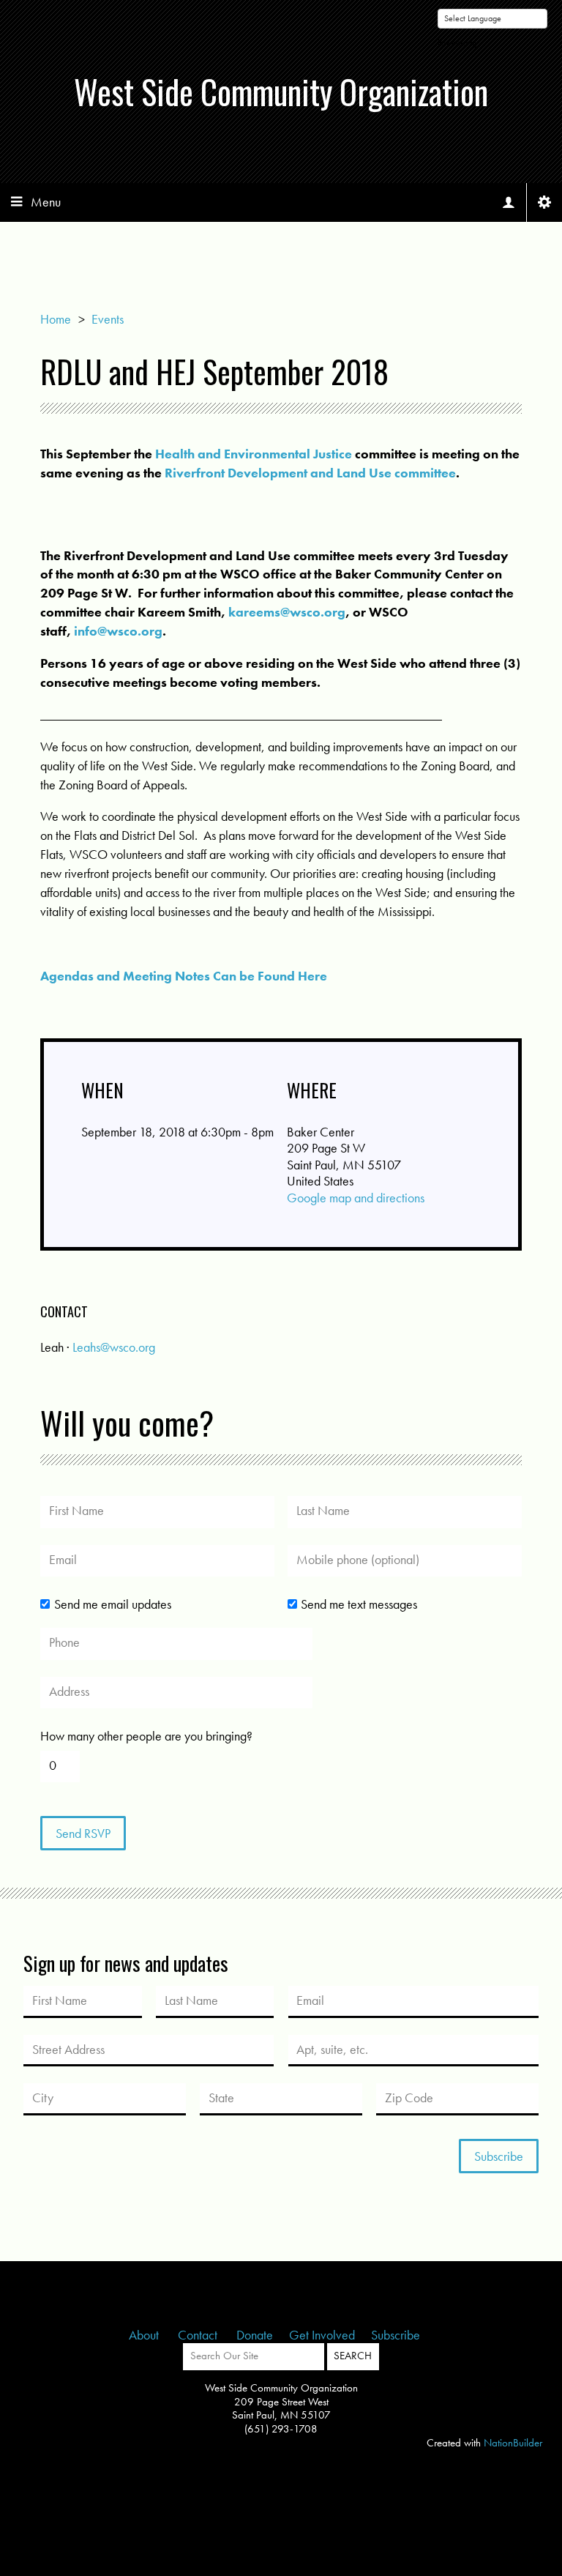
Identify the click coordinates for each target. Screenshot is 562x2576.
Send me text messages (359, 1604)
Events (108, 319)
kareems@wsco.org (287, 612)
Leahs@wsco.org (114, 1347)
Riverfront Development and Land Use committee (310, 473)
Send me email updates (112, 1604)
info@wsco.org (118, 631)
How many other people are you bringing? (146, 1736)
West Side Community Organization (281, 91)
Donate (255, 2335)
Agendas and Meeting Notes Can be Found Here (184, 976)
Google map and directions (356, 1198)
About (145, 2335)
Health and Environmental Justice (254, 454)
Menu (46, 202)
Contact (199, 2335)
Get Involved (322, 2335)
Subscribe (396, 2335)
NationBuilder (513, 2443)
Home (56, 319)
